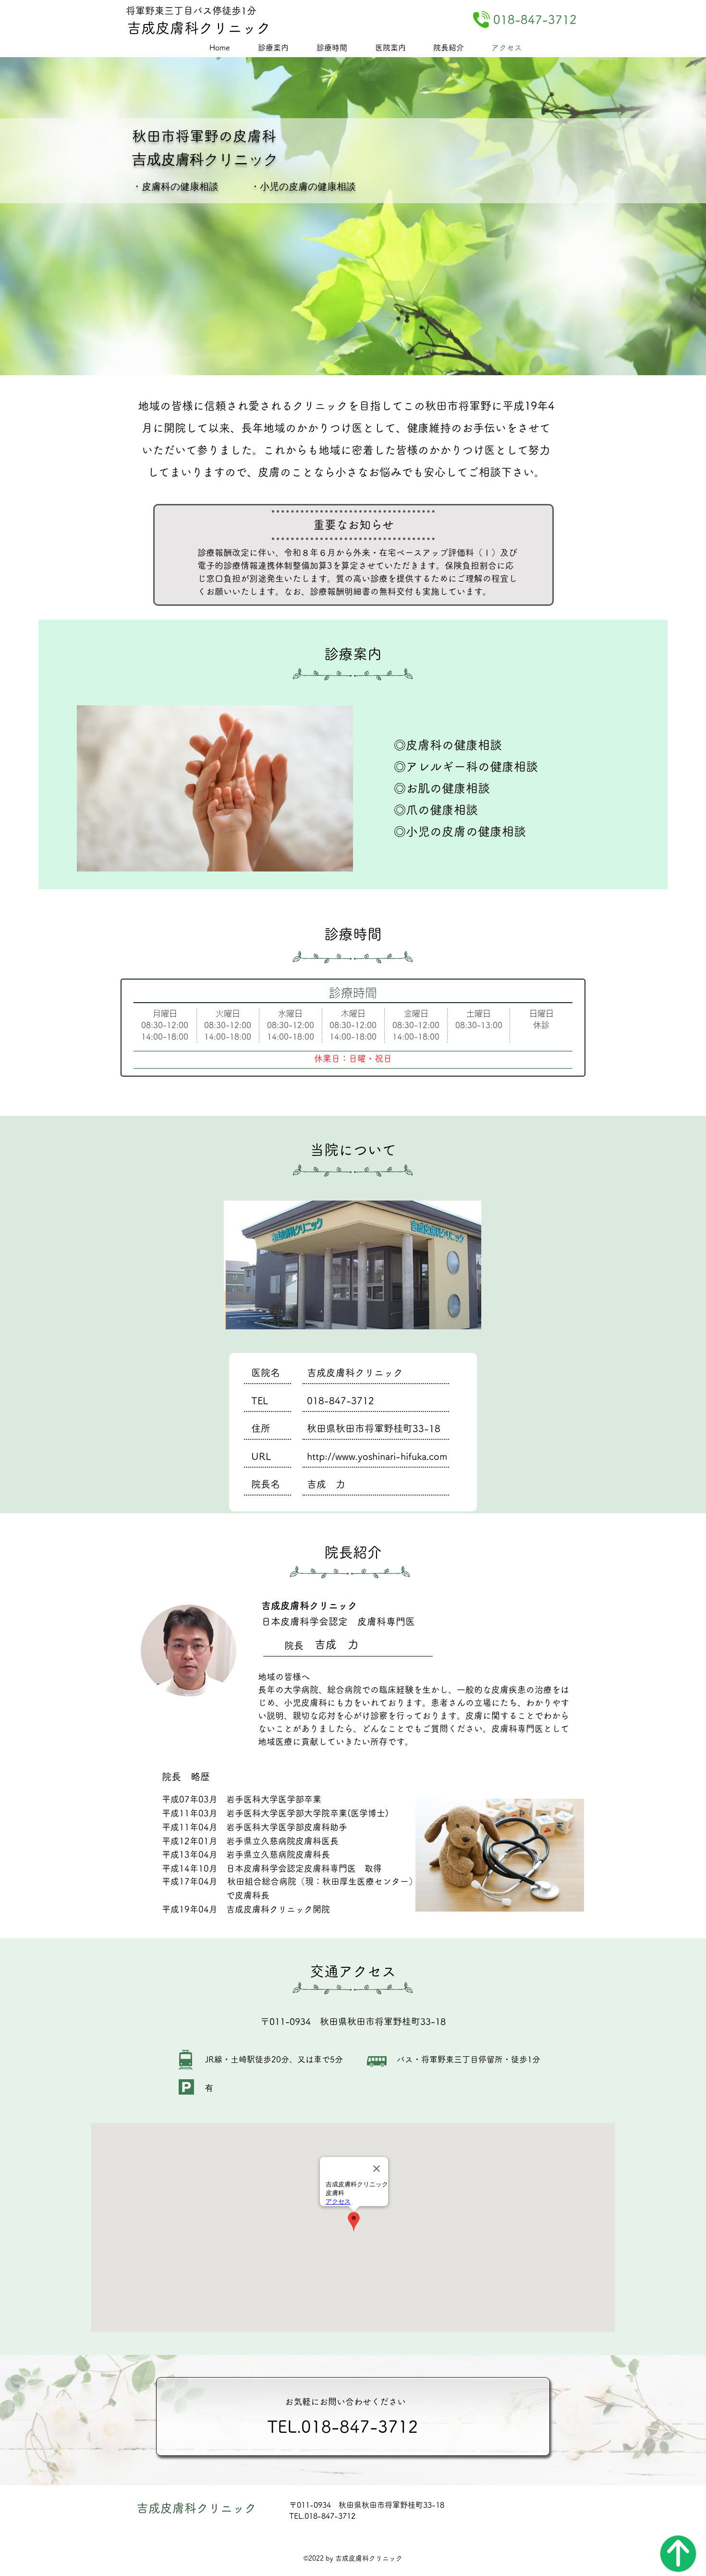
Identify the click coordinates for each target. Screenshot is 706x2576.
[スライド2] (362, 351)
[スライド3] (344, 351)
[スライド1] (353, 351)
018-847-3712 (341, 1400)
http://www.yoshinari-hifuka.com (377, 1456)
